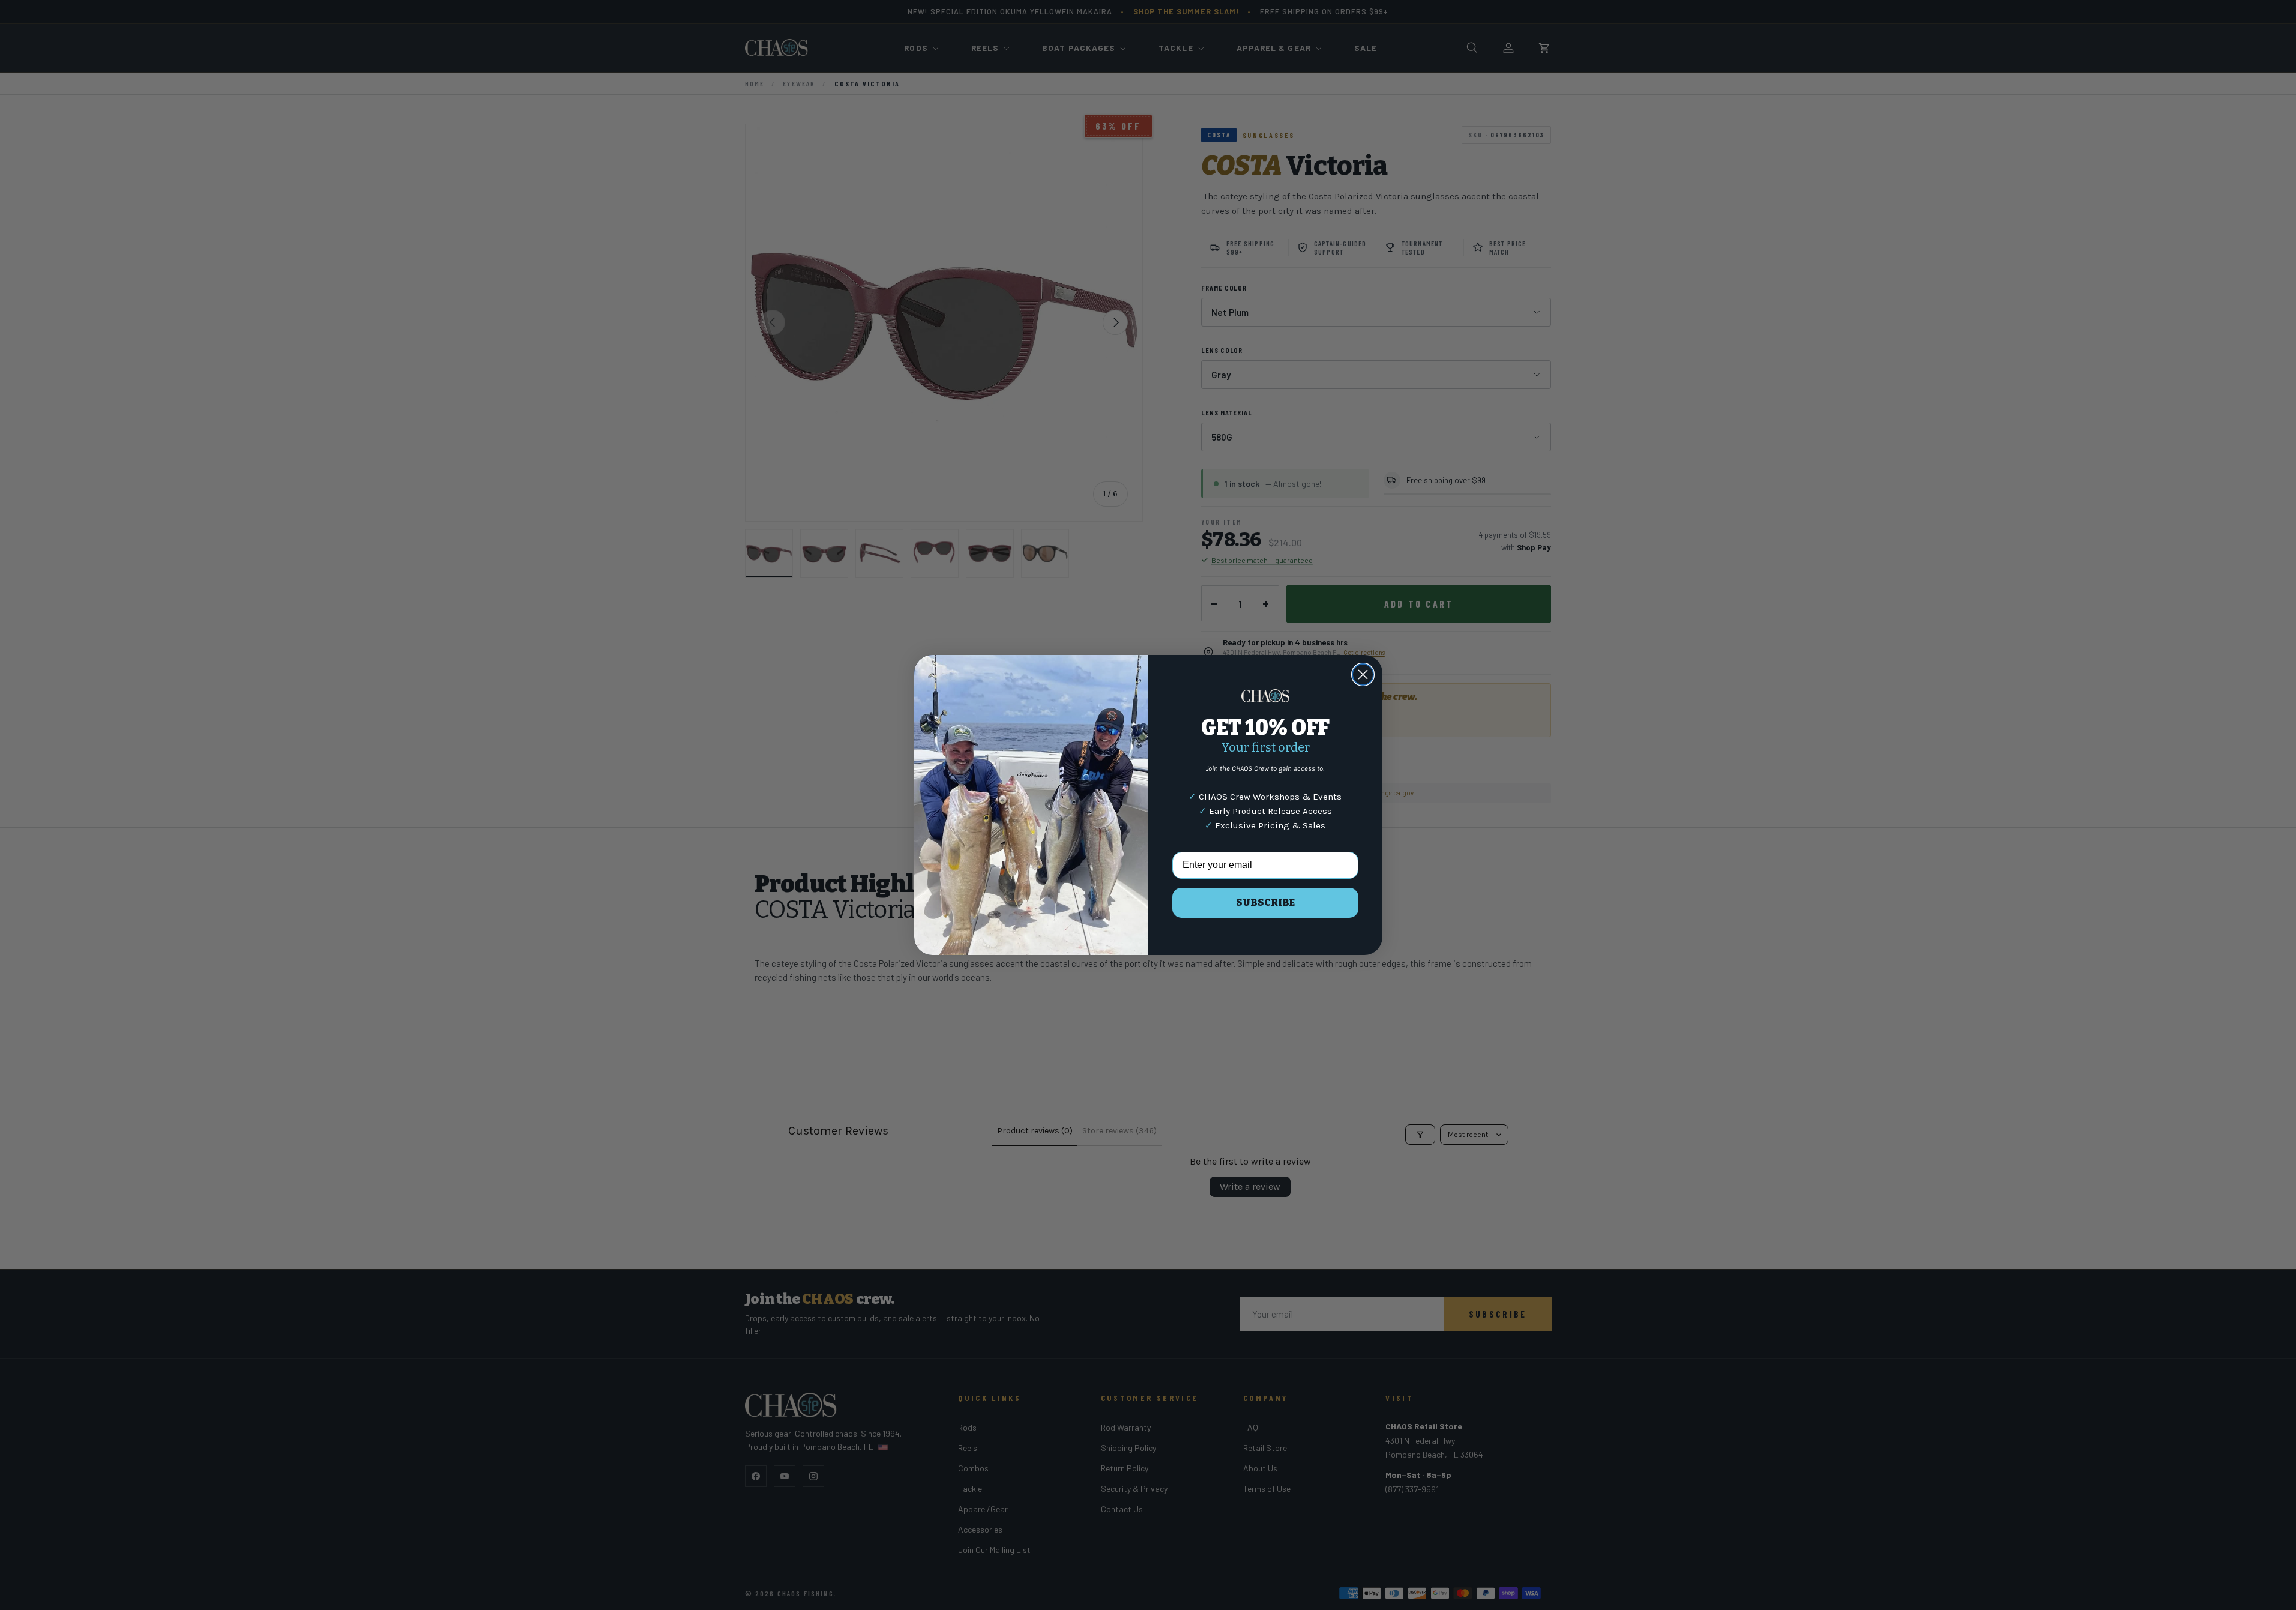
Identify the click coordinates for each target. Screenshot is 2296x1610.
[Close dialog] (1363, 674)
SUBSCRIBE (1265, 903)
